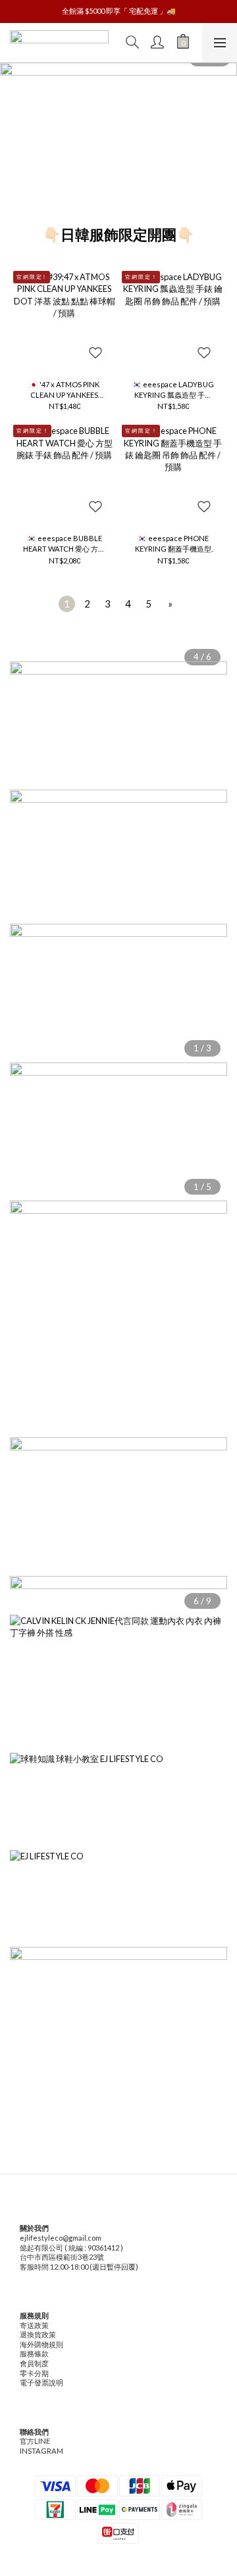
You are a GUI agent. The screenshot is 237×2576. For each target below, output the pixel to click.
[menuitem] (67, 604)
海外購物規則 (41, 2344)
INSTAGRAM (41, 2451)
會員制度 (34, 2363)
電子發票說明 (41, 2382)
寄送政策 (34, 2325)
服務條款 (34, 2353)
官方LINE (35, 2441)
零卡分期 (34, 2373)
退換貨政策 (38, 2334)
